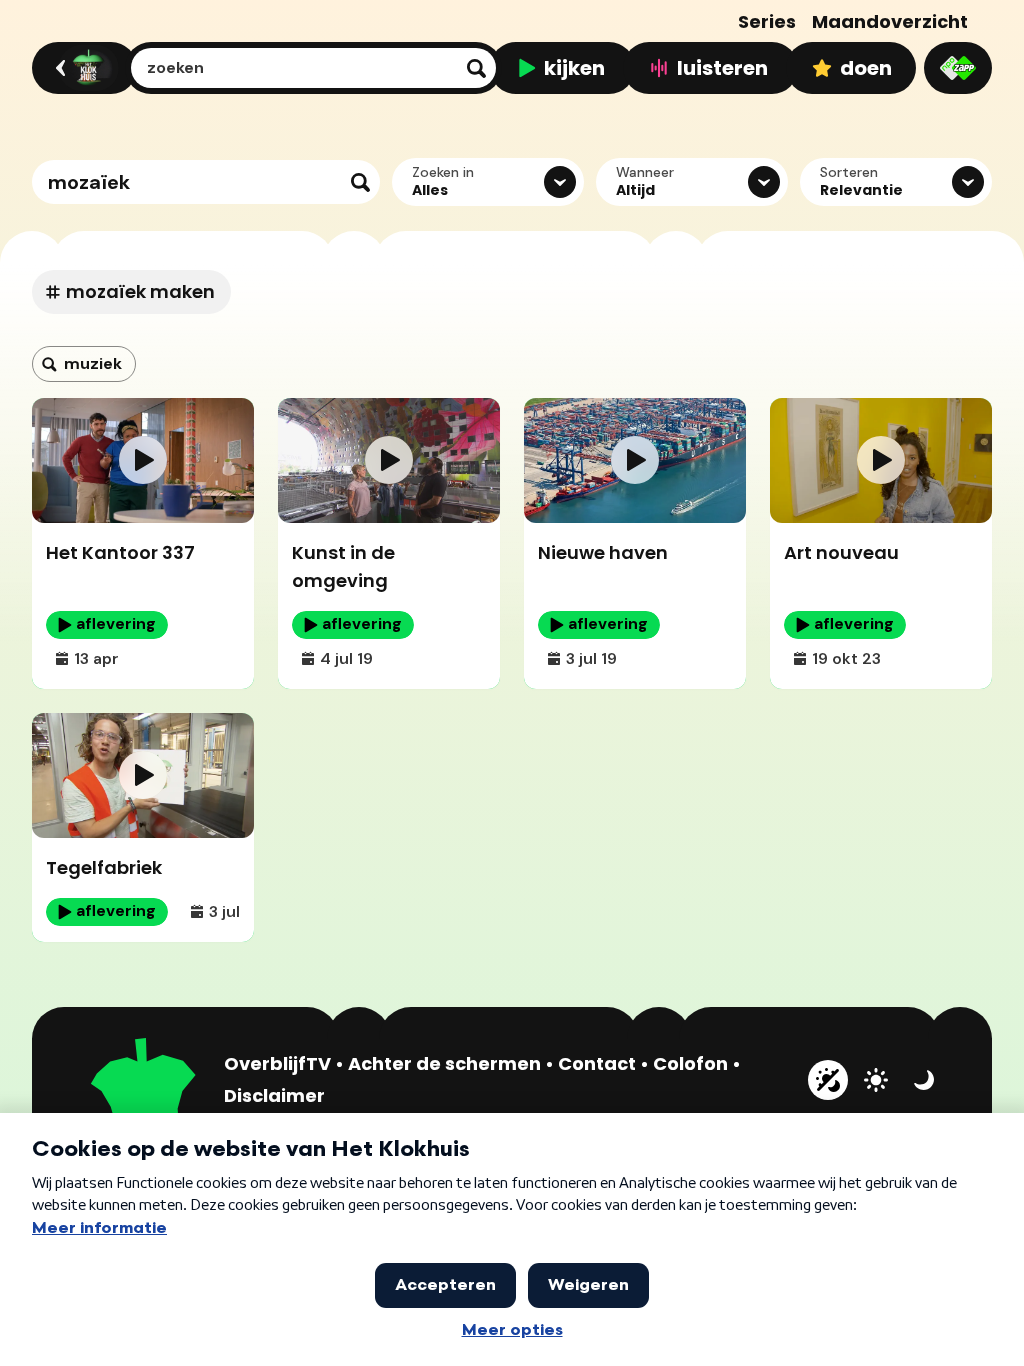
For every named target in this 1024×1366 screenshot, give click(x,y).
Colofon (690, 1063)
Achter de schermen (444, 1063)
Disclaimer (274, 1095)
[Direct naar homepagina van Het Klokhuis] (144, 1102)
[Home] (81, 68)
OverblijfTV (277, 1063)
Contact (597, 1063)
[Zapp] (958, 68)
